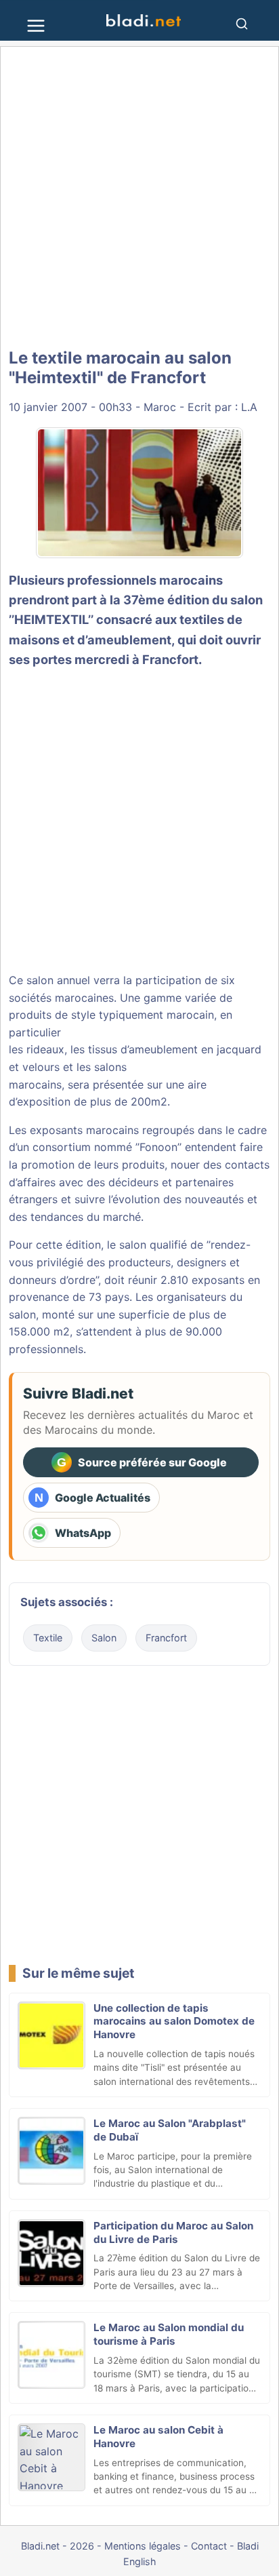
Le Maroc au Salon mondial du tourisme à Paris (169, 2334)
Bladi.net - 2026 (58, 2546)
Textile (48, 1638)
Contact (209, 2546)
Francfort (166, 1638)
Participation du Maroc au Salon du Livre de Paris (173, 2232)
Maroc (160, 407)
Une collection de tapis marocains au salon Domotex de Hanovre (174, 2022)
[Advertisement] (139, 198)
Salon (104, 1638)
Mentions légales (143, 2546)
